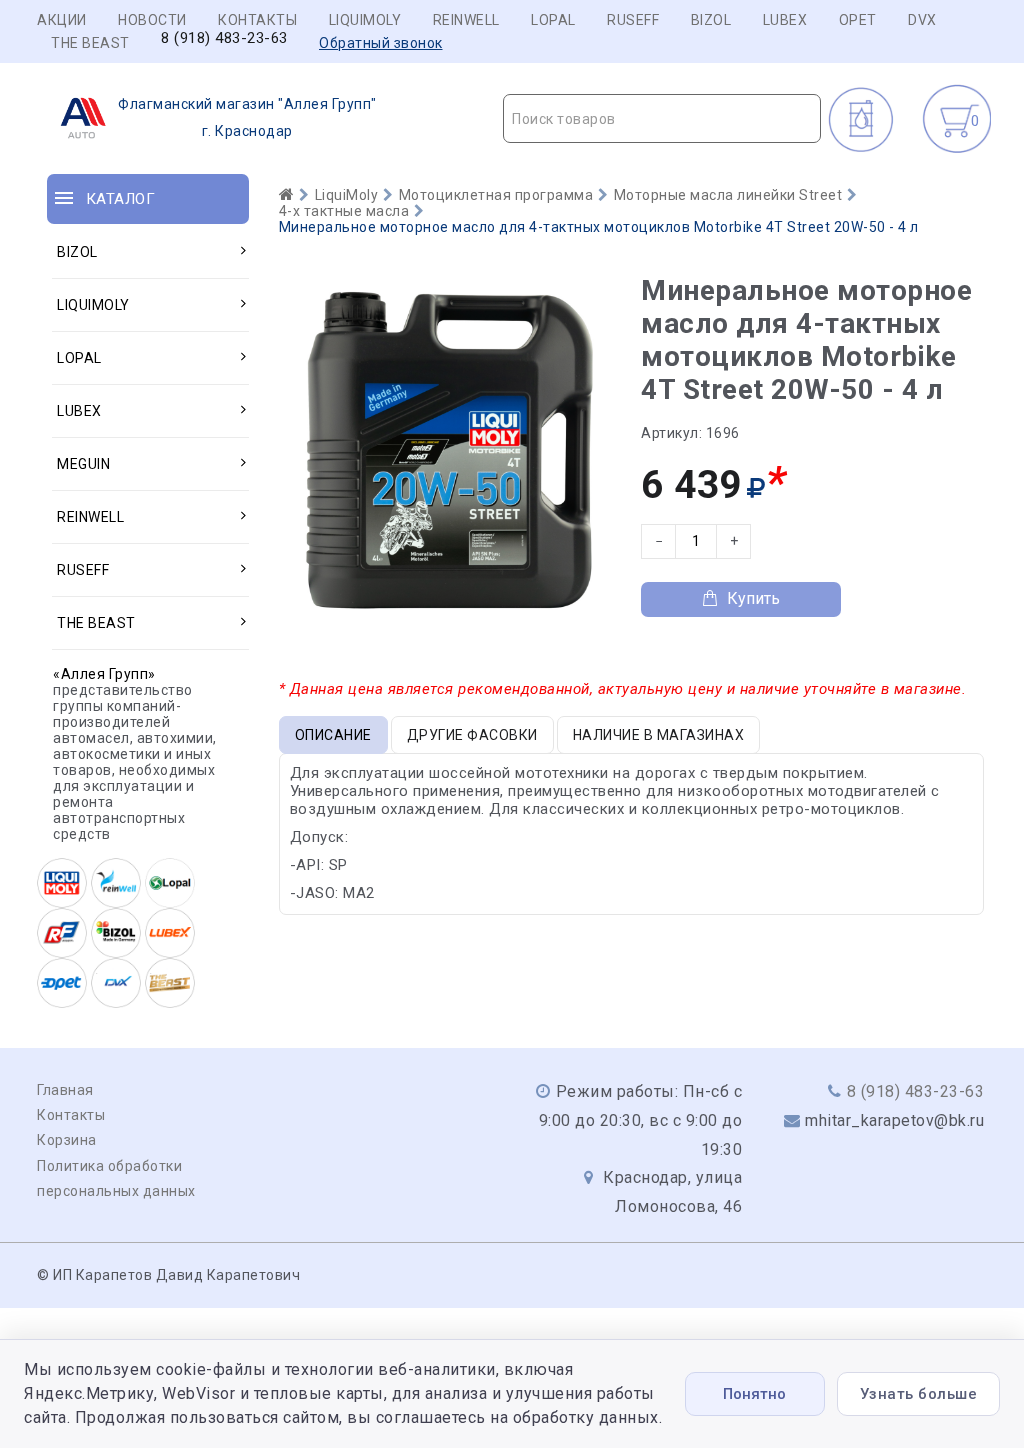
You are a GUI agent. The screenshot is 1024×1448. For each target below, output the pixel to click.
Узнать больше (919, 1394)
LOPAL (553, 20)
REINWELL (466, 20)
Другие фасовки (472, 735)
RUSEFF (633, 20)
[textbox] (662, 119)
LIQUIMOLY (365, 20)
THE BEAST (90, 43)
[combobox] (662, 118)
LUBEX (785, 20)
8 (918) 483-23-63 (224, 38)
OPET (858, 20)
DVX (922, 20)
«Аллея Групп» (104, 674)
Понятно (754, 1394)
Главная (65, 1090)
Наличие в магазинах (659, 735)
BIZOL (711, 20)
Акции (62, 20)
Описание (333, 735)
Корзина (67, 1140)
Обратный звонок (381, 43)
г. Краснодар (247, 117)
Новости (152, 20)
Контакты (257, 20)
